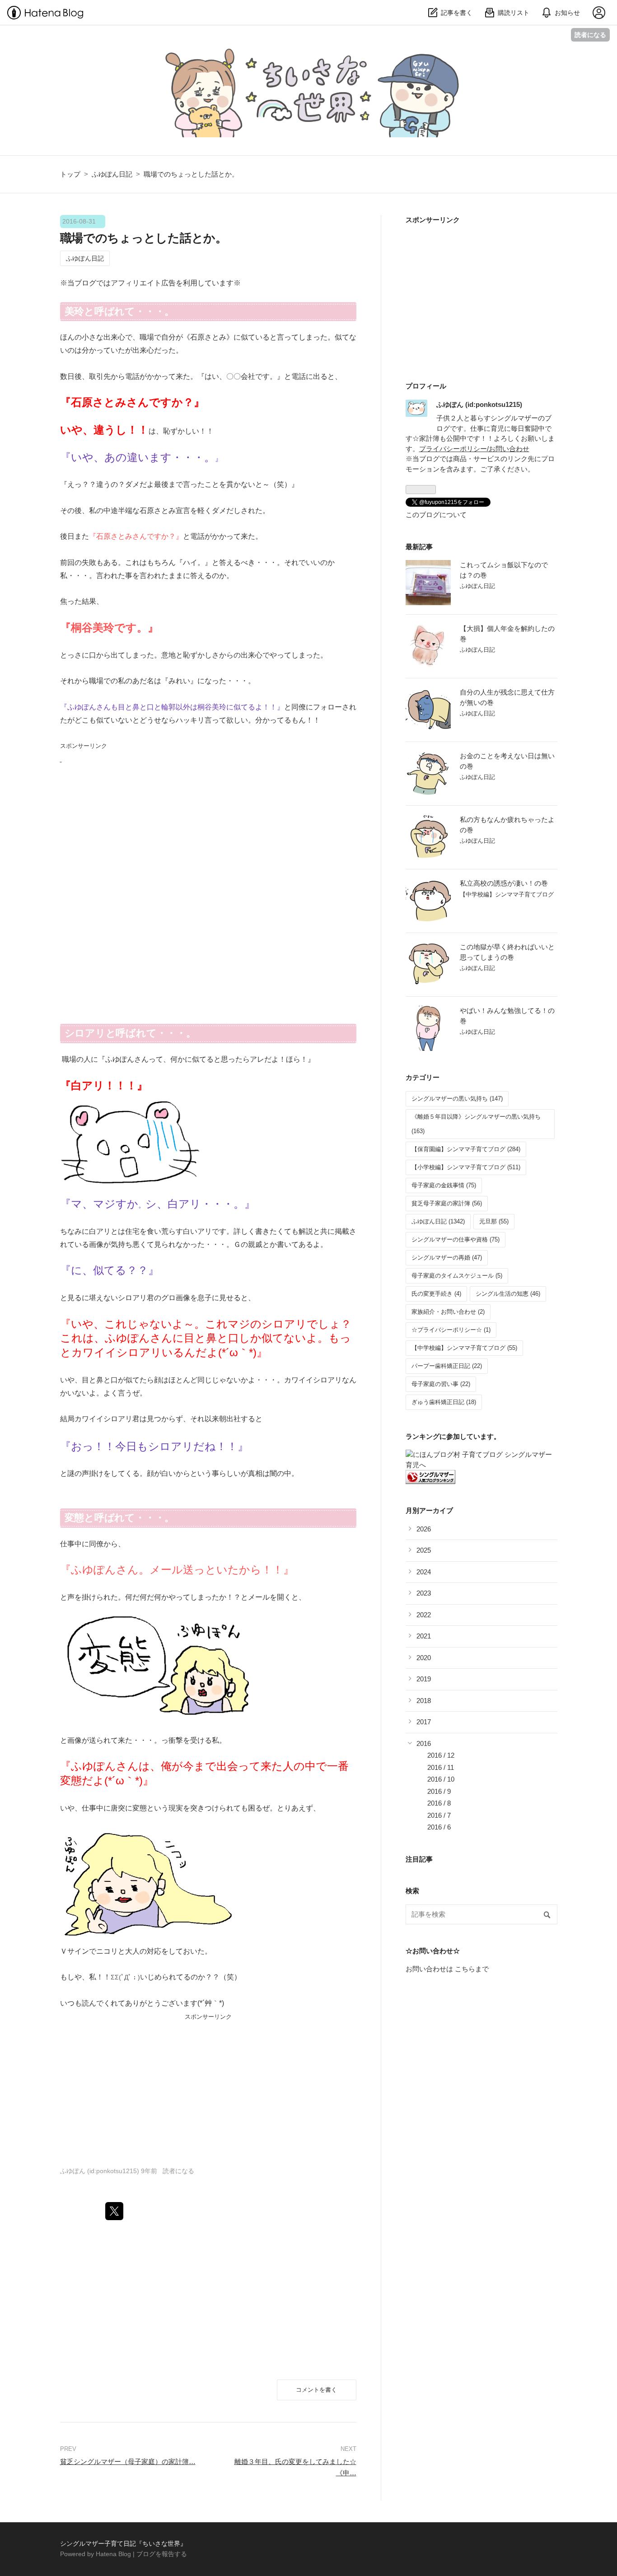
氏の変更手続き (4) (436, 1294)
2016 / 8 (439, 1803)
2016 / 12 (441, 1755)
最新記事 (419, 547)
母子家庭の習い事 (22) (441, 1384)
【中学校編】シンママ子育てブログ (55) (464, 1348)
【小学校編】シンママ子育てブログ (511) (466, 1167)
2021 (424, 1636)
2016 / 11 (441, 1767)
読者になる (590, 35)
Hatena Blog (113, 2554)
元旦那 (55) (494, 1221)
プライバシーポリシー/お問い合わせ (474, 449)
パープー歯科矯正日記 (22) (447, 1366)
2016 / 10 (441, 1779)
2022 (424, 1615)
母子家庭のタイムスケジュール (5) (457, 1276)
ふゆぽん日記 (85, 258)
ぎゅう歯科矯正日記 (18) (444, 1402)
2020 (424, 1658)
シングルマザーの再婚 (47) (447, 1258)
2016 (424, 1743)
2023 (424, 1593)
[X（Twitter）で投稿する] (114, 2211)
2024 (424, 1572)
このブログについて (436, 515)
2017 (424, 1722)
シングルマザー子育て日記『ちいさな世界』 (154, 54)
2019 (424, 1679)
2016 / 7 (439, 1815)
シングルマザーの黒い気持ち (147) (457, 1099)
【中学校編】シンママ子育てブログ (507, 894)
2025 (424, 1550)
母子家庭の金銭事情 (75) (444, 1185)
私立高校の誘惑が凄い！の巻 (504, 883)
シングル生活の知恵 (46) (508, 1294)
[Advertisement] (128, 822)
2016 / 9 (439, 1791)
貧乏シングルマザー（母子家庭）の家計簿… (128, 2462)
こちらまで (472, 1969)
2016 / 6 (439, 1827)
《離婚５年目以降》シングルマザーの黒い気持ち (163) (476, 1124)
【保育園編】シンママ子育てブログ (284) (466, 1149)
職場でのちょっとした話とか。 (144, 238)
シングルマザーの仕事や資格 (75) (456, 1239)
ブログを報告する (162, 2554)
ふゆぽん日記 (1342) (438, 1221)
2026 (424, 1529)
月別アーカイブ (429, 1510)
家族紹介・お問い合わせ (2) (448, 1312)
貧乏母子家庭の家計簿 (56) (447, 1203)
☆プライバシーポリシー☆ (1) (451, 1330)
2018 (424, 1701)
